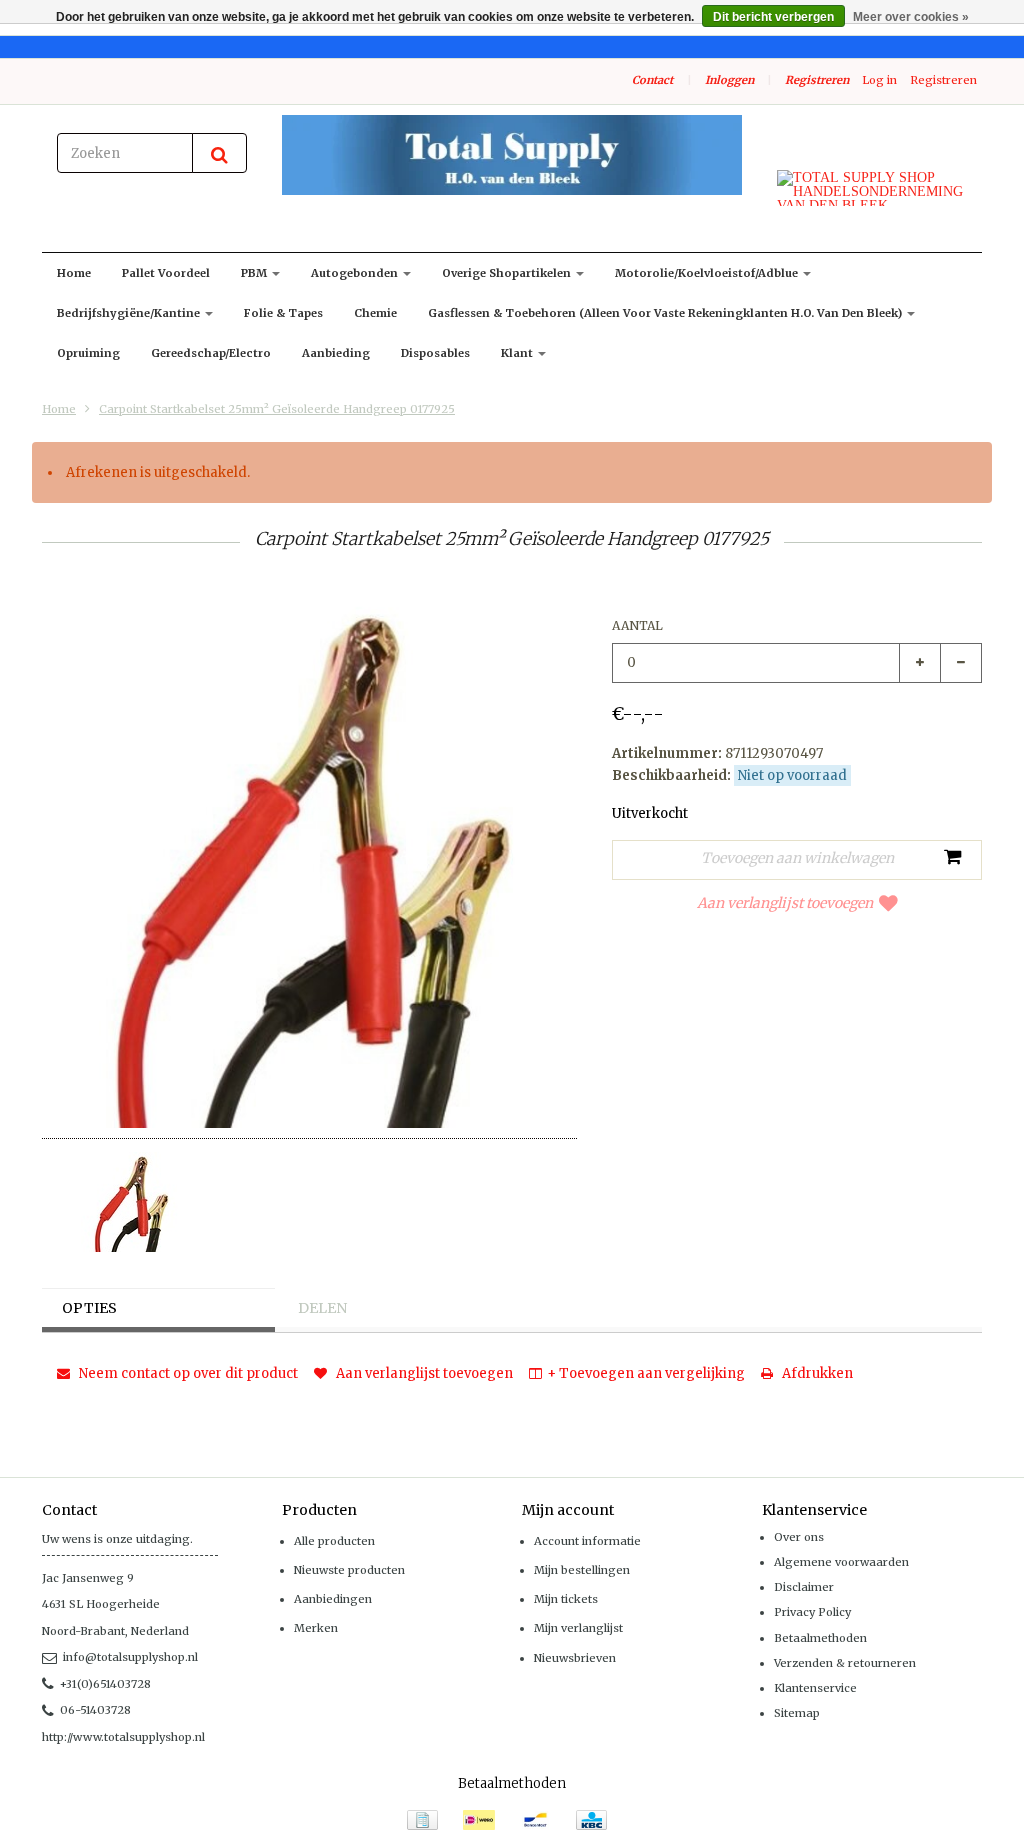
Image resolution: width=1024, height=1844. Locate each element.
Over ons (799, 1537)
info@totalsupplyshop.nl (130, 1657)
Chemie (375, 313)
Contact (652, 80)
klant (518, 353)
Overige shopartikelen (508, 273)
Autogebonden (356, 273)
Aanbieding (336, 353)
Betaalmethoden (820, 1638)
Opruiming (88, 353)
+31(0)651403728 (105, 1684)
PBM (255, 273)
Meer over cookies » (911, 17)
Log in (879, 80)
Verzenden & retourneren (845, 1663)
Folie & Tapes (283, 313)
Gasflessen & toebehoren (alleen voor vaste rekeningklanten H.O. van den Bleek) (666, 313)
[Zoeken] (219, 153)
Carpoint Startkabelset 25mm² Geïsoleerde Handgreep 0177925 (277, 409)
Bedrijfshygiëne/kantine (130, 313)
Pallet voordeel (166, 273)
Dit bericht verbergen (773, 17)
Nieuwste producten (349, 1570)
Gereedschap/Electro (211, 353)
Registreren (817, 80)
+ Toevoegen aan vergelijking (646, 1373)
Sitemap (797, 1713)
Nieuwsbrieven (575, 1658)
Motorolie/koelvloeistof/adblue (708, 273)
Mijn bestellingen (582, 1570)
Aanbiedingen (333, 1599)
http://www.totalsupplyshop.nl (123, 1737)
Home (74, 273)
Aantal (637, 625)
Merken (316, 1628)
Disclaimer (804, 1587)
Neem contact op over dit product (187, 1373)
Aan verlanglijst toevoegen (785, 903)
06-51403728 (95, 1710)
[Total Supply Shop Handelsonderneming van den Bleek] (512, 155)
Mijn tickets (566, 1599)
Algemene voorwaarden (841, 1562)
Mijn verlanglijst (578, 1628)
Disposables (435, 353)
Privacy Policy (812, 1612)
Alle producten (334, 1541)
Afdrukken (816, 1373)
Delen (322, 1308)
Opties (89, 1308)
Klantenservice (815, 1688)
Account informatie (587, 1541)
